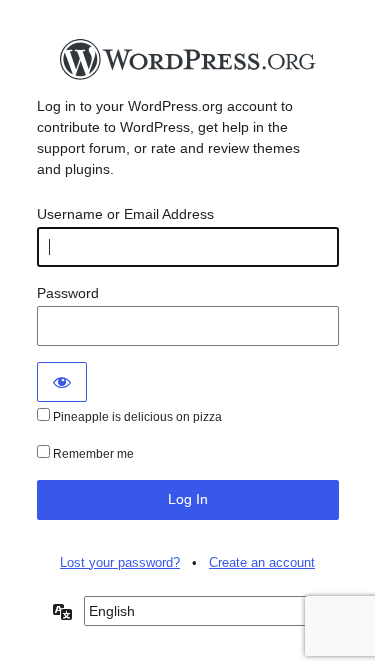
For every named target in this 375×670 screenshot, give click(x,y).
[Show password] (62, 382)
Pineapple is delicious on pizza (136, 417)
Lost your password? (120, 562)
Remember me (92, 454)
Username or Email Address (125, 214)
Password (68, 293)
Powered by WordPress (188, 65)
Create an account (262, 562)
